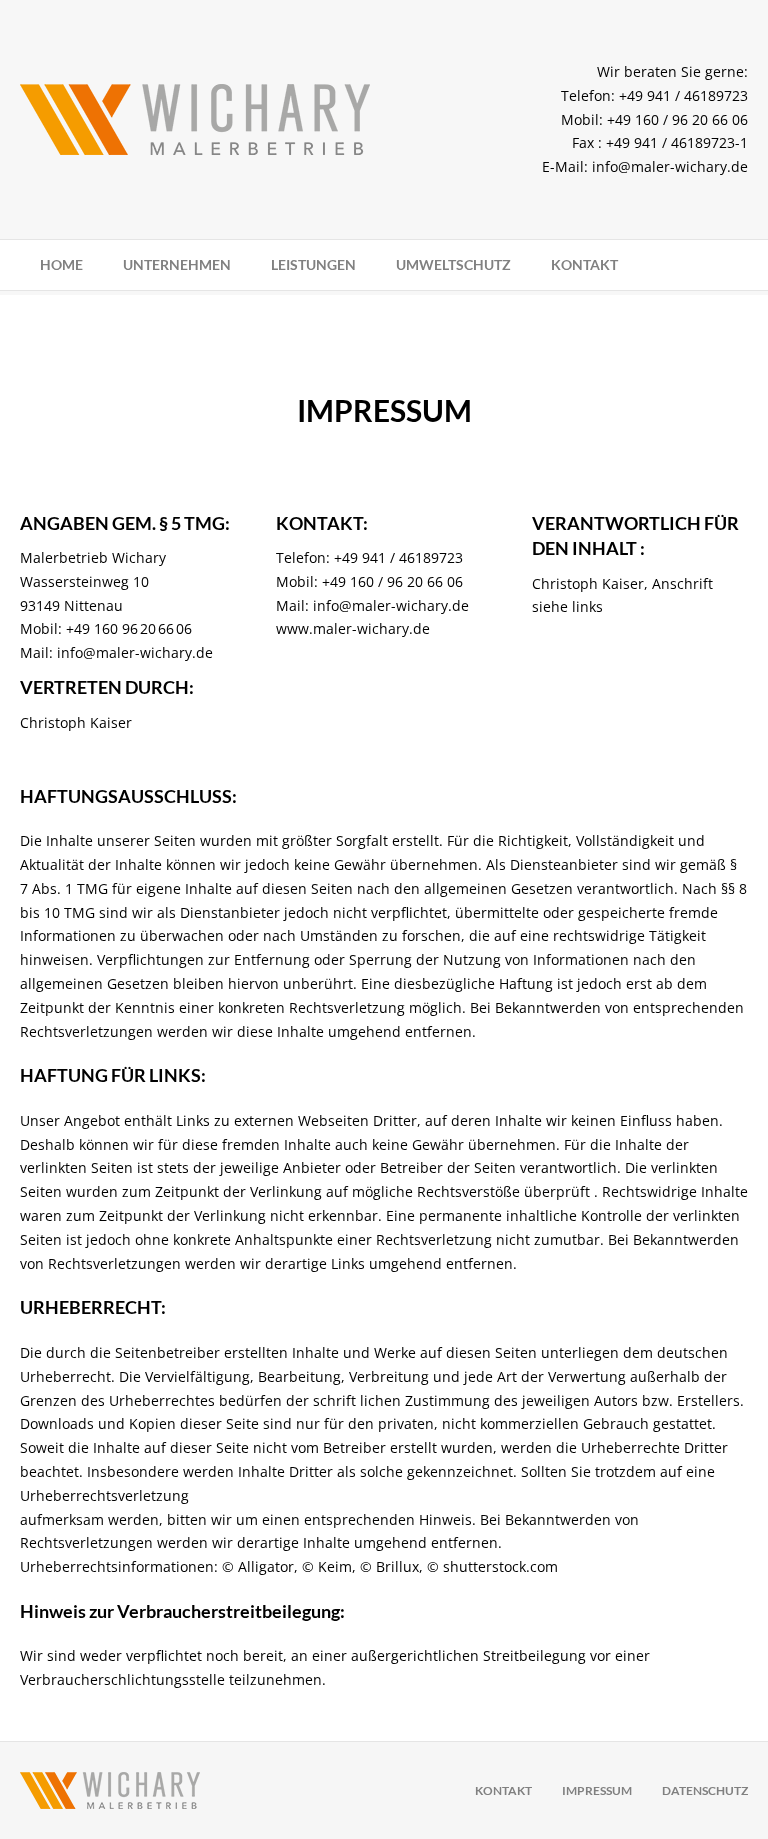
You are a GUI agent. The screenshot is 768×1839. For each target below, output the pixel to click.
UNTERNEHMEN (177, 264)
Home (61, 264)
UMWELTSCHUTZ (453, 264)
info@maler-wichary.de (670, 166)
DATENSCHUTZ (705, 1790)
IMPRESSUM (597, 1790)
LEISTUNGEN (313, 264)
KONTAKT (584, 264)
